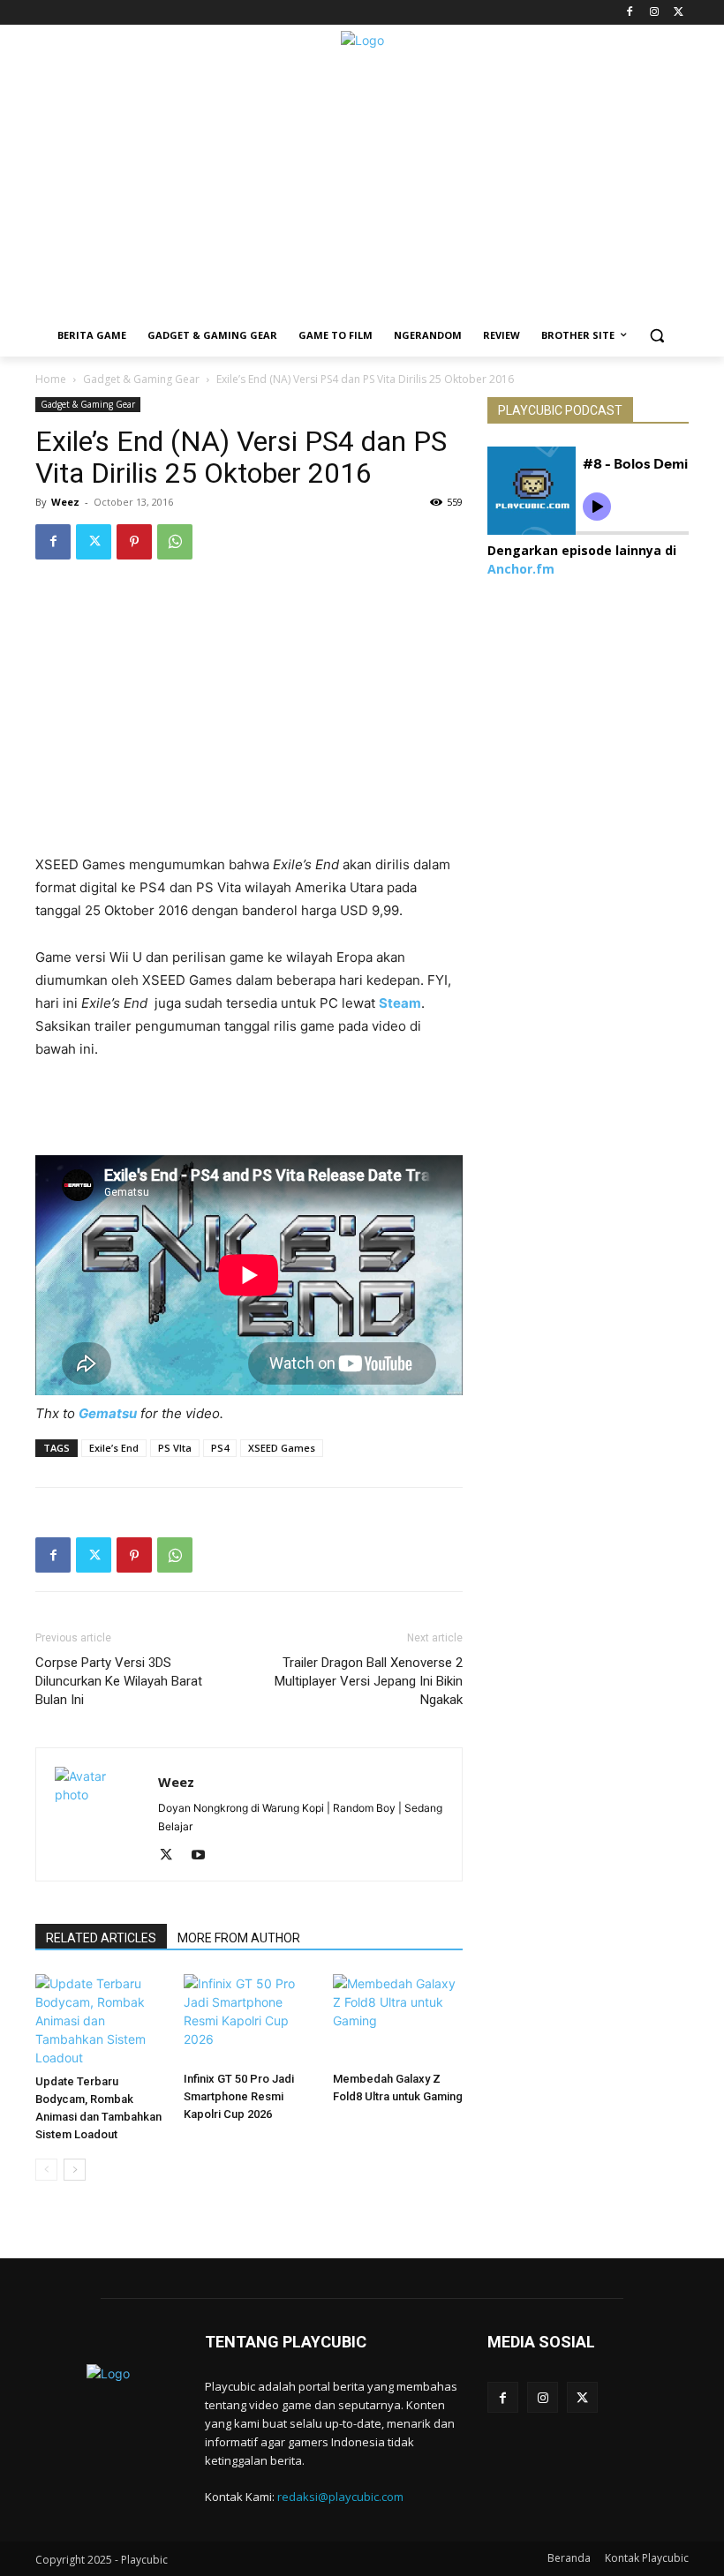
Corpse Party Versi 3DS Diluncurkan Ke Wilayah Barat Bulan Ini (119, 1681)
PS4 (220, 1448)
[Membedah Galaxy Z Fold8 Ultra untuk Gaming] (398, 2019)
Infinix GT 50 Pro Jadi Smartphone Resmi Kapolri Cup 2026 (239, 2096)
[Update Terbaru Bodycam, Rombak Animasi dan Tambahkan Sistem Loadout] (100, 2020)
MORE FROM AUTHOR (239, 1938)
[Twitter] (679, 13)
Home (51, 379)
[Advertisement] (362, 191)
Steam (400, 1003)
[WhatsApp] (175, 542)
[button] (657, 336)
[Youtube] (204, 1856)
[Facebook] (630, 13)
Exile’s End (114, 1448)
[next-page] (75, 2170)
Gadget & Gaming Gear (141, 379)
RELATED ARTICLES (101, 1938)
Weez (65, 502)
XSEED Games (282, 1448)
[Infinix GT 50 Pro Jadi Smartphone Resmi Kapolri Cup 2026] (249, 2019)
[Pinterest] (134, 542)
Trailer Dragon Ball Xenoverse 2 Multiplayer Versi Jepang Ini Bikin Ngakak (369, 1681)
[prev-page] (46, 2170)
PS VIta (175, 1448)
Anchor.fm (521, 569)
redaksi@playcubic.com (340, 2497)
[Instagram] (654, 13)
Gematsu (108, 1413)
